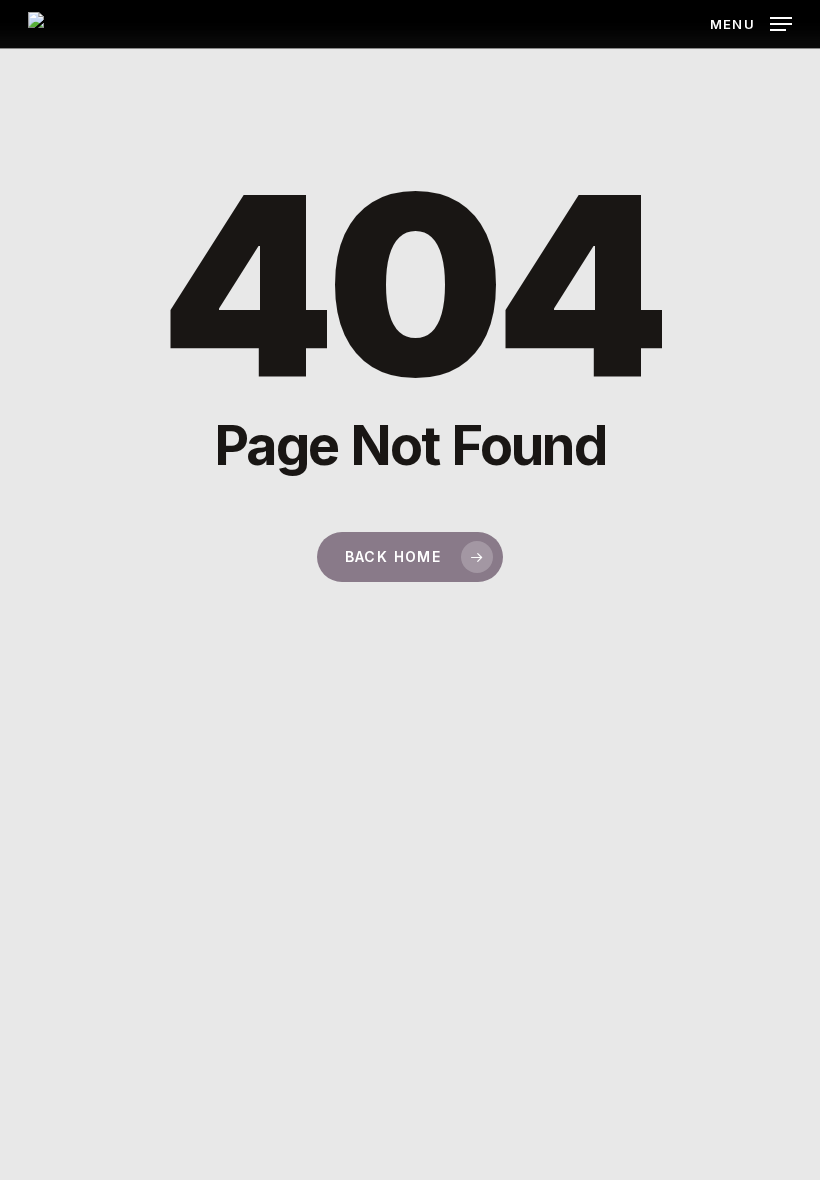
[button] (751, 22)
